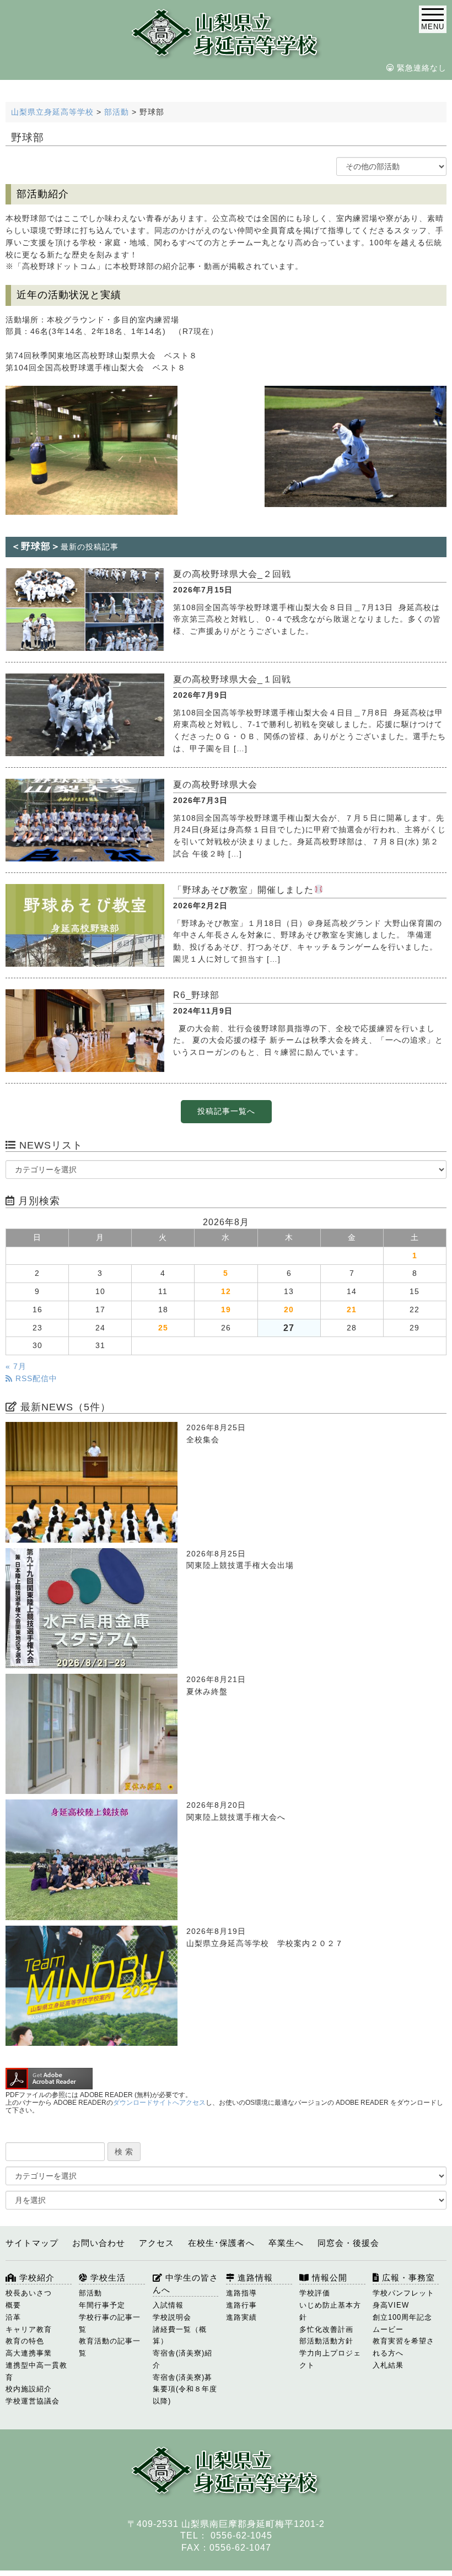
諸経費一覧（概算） (180, 2335)
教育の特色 (25, 2341)
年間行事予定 (102, 2305)
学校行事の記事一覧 (110, 2323)
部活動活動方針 (326, 2341)
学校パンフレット (403, 2293)
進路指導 (241, 2293)
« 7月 (16, 1367)
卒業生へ (286, 2243)
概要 (13, 2305)
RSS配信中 (35, 1379)
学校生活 (107, 2278)
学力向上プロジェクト (330, 2359)
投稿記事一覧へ (226, 1111)
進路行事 (241, 2305)
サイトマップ (32, 2243)
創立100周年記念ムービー (402, 2323)
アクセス (157, 2243)
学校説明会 (172, 2317)
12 (226, 1292)
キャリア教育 (29, 2329)
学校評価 (315, 2293)
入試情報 (168, 2305)
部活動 (90, 2293)
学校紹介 (36, 2278)
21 (352, 1310)
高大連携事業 (29, 2353)
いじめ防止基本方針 (330, 2311)
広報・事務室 (407, 2278)
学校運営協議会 (33, 2401)
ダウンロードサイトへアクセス (159, 2103)
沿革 (13, 2317)
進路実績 (241, 2317)
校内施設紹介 (29, 2389)
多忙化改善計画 (326, 2329)
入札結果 (388, 2365)
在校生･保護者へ (221, 2243)
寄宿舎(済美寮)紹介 (182, 2359)
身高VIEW (391, 2305)
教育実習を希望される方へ (403, 2347)
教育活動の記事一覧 (110, 2347)
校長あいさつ (29, 2293)
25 (163, 1328)
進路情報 (254, 2278)
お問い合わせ (99, 2243)
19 (226, 1310)
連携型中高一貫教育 (36, 2371)
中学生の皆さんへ (185, 2284)
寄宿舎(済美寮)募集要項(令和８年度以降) (185, 2389)
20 (289, 1310)
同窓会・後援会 (348, 2243)
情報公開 (328, 2278)
